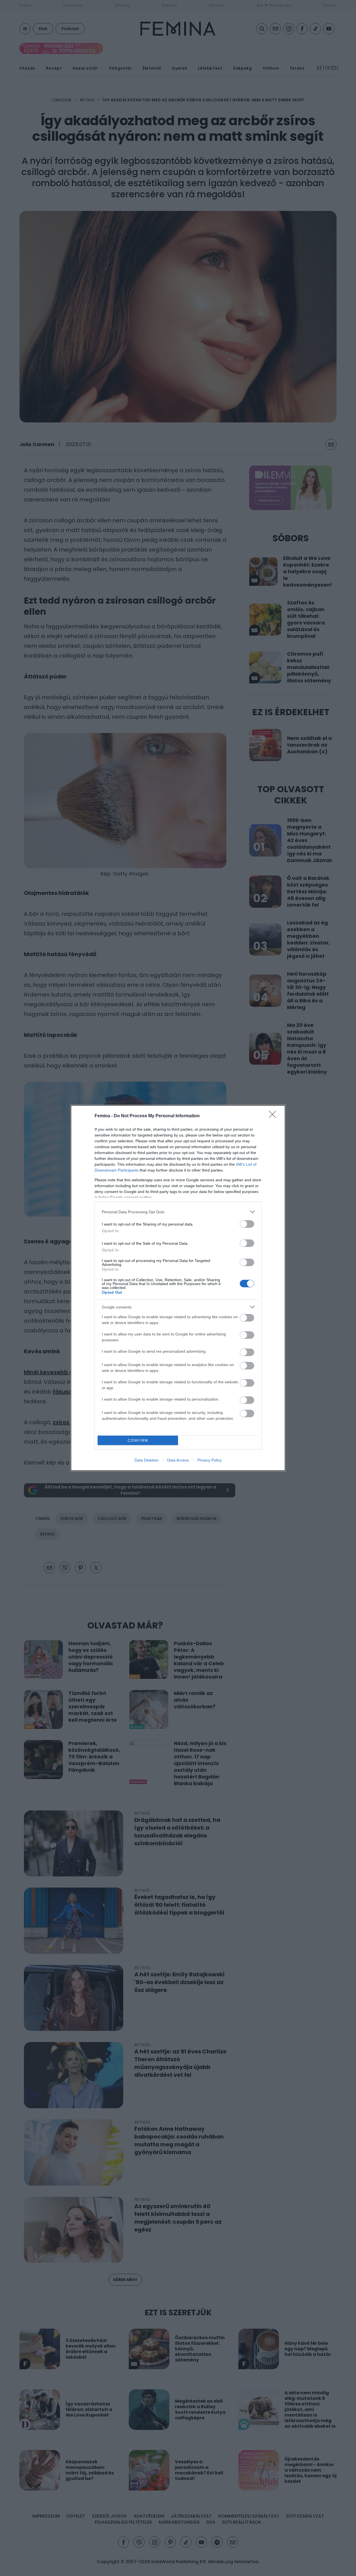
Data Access (178, 1460)
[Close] (274, 1116)
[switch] (247, 1224)
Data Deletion (147, 1460)
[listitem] (178, 1212)
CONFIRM (138, 1440)
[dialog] (178, 1288)
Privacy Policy (210, 1460)
